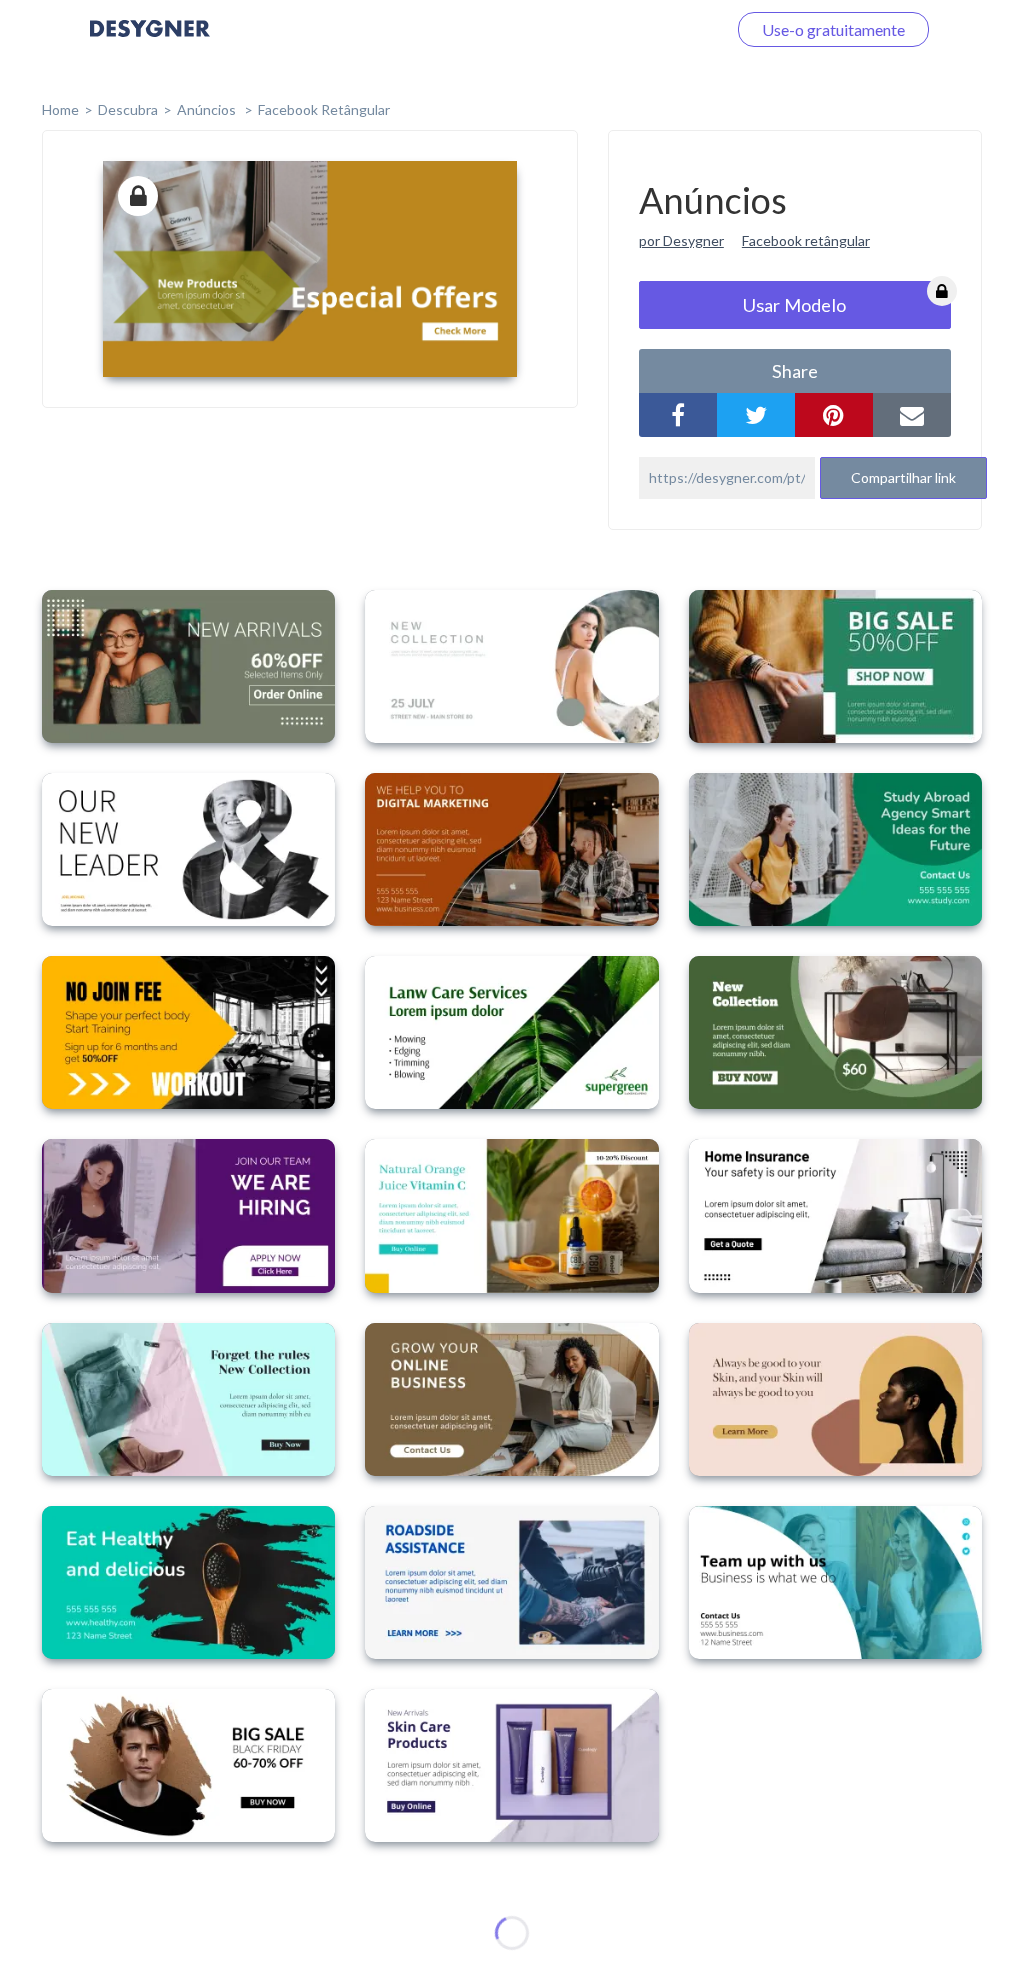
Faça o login (662, 29)
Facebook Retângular (324, 109)
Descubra (128, 109)
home (60, 109)
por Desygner (681, 240)
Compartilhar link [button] (903, 477)
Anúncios (208, 109)
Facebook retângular (806, 240)
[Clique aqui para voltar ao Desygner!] (150, 42)
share (795, 371)
